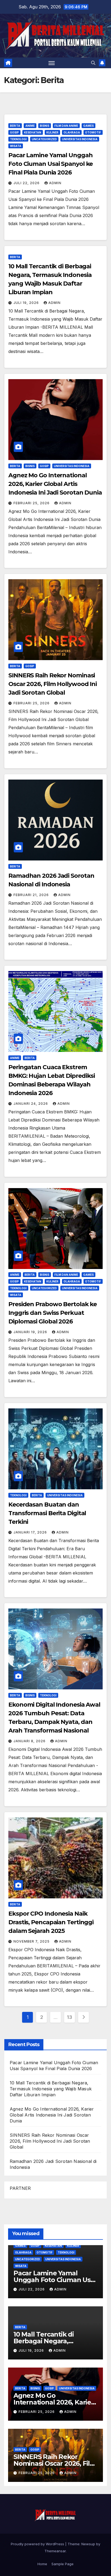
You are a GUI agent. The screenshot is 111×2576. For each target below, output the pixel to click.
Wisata (16, 146)
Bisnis (45, 126)
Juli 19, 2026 (27, 303)
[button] (93, 63)
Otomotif (93, 132)
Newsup (88, 2544)
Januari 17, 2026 (31, 1532)
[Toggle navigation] (52, 63)
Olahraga (72, 132)
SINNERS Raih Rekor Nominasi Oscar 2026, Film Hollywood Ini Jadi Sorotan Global (53, 684)
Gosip (14, 132)
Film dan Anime (66, 126)
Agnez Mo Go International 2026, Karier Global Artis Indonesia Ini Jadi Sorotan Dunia (55, 484)
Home (42, 2564)
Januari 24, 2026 (31, 1104)
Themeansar (55, 2551)
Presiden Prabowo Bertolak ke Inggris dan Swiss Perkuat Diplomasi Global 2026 (53, 1313)
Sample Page (63, 2564)
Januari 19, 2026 (31, 1332)
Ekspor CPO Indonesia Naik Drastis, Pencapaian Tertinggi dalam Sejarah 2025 (51, 1922)
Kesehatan (33, 132)
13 (69, 2017)
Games (89, 126)
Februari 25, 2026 (32, 503)
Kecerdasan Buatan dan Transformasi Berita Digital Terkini (47, 1513)
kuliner (52, 132)
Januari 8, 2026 (30, 1741)
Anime (30, 126)
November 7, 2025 (32, 1941)
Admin (55, 183)
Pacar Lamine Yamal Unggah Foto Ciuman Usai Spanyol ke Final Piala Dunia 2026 (51, 164)
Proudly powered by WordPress (38, 2544)
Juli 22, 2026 (27, 183)
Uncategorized (44, 139)
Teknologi (18, 139)
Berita (15, 126)
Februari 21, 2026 (32, 895)
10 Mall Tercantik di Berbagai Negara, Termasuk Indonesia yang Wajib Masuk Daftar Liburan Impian (51, 2089)
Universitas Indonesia (80, 139)
